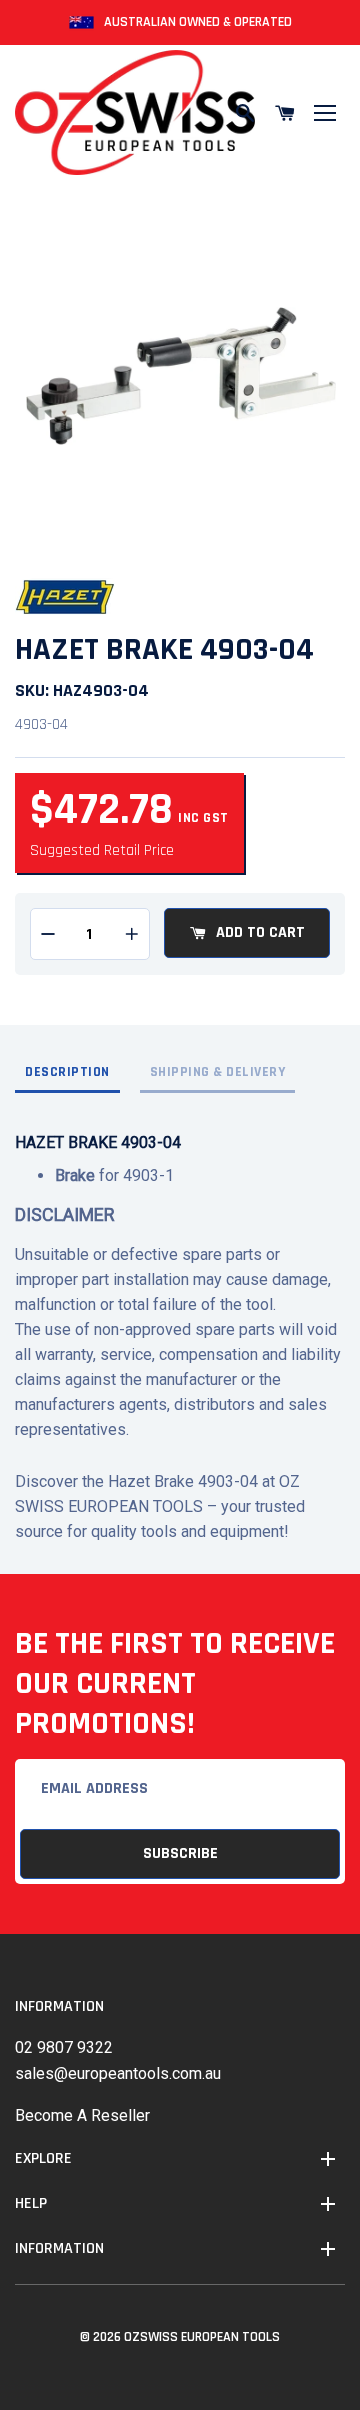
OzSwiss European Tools (202, 2337)
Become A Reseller (82, 2115)
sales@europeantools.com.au (118, 2073)
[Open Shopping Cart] (285, 113)
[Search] (245, 113)
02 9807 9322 (64, 2047)
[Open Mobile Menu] (325, 113)
